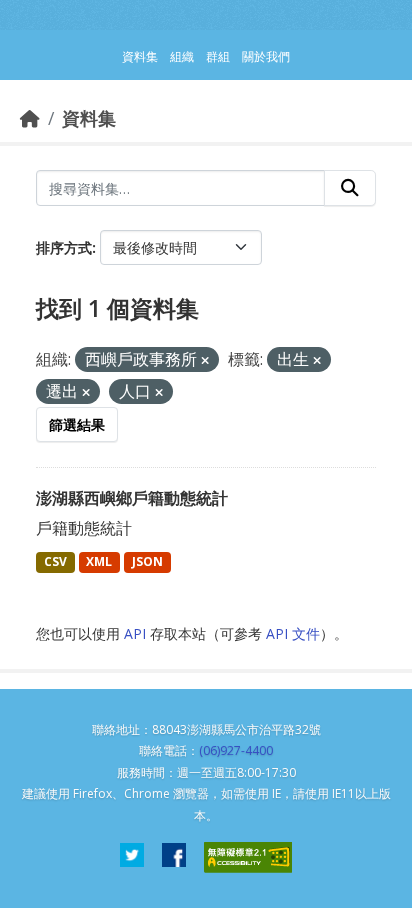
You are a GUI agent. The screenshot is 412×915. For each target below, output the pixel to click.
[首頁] (30, 118)
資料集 (89, 118)
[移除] (205, 360)
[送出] (350, 188)
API (135, 633)
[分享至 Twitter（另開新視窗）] (132, 857)
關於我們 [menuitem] (266, 56)
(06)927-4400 (236, 750)
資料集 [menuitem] (140, 56)
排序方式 (64, 247)
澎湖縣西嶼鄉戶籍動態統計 (132, 498)
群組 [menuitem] (218, 56)
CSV (55, 561)
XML (99, 561)
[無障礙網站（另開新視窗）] (248, 857)
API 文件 (293, 633)
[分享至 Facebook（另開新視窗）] (174, 857)
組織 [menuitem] (182, 56)
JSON (147, 561)
